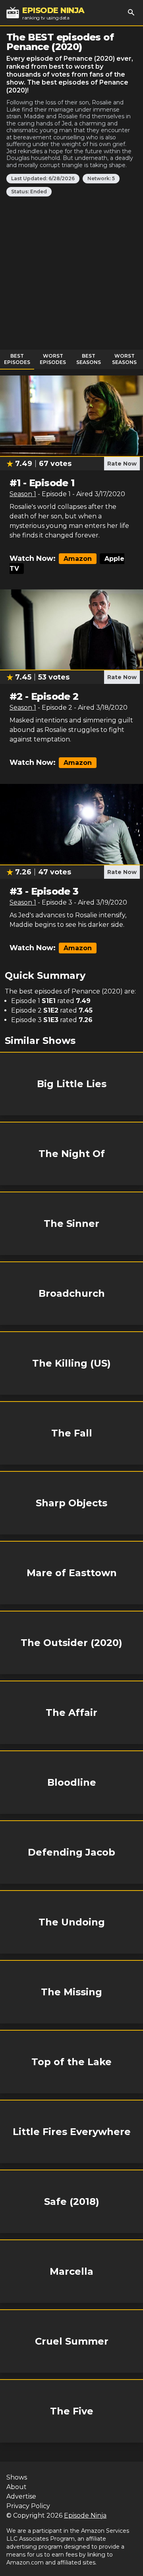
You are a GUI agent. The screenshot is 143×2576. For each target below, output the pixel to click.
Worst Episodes (53, 359)
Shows (17, 2477)
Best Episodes (17, 359)
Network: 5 (101, 178)
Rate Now (122, 464)
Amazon (78, 559)
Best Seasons (89, 359)
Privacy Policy (28, 2506)
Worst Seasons (124, 359)
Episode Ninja (85, 2515)
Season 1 (23, 494)
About (16, 2487)
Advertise (21, 2496)
